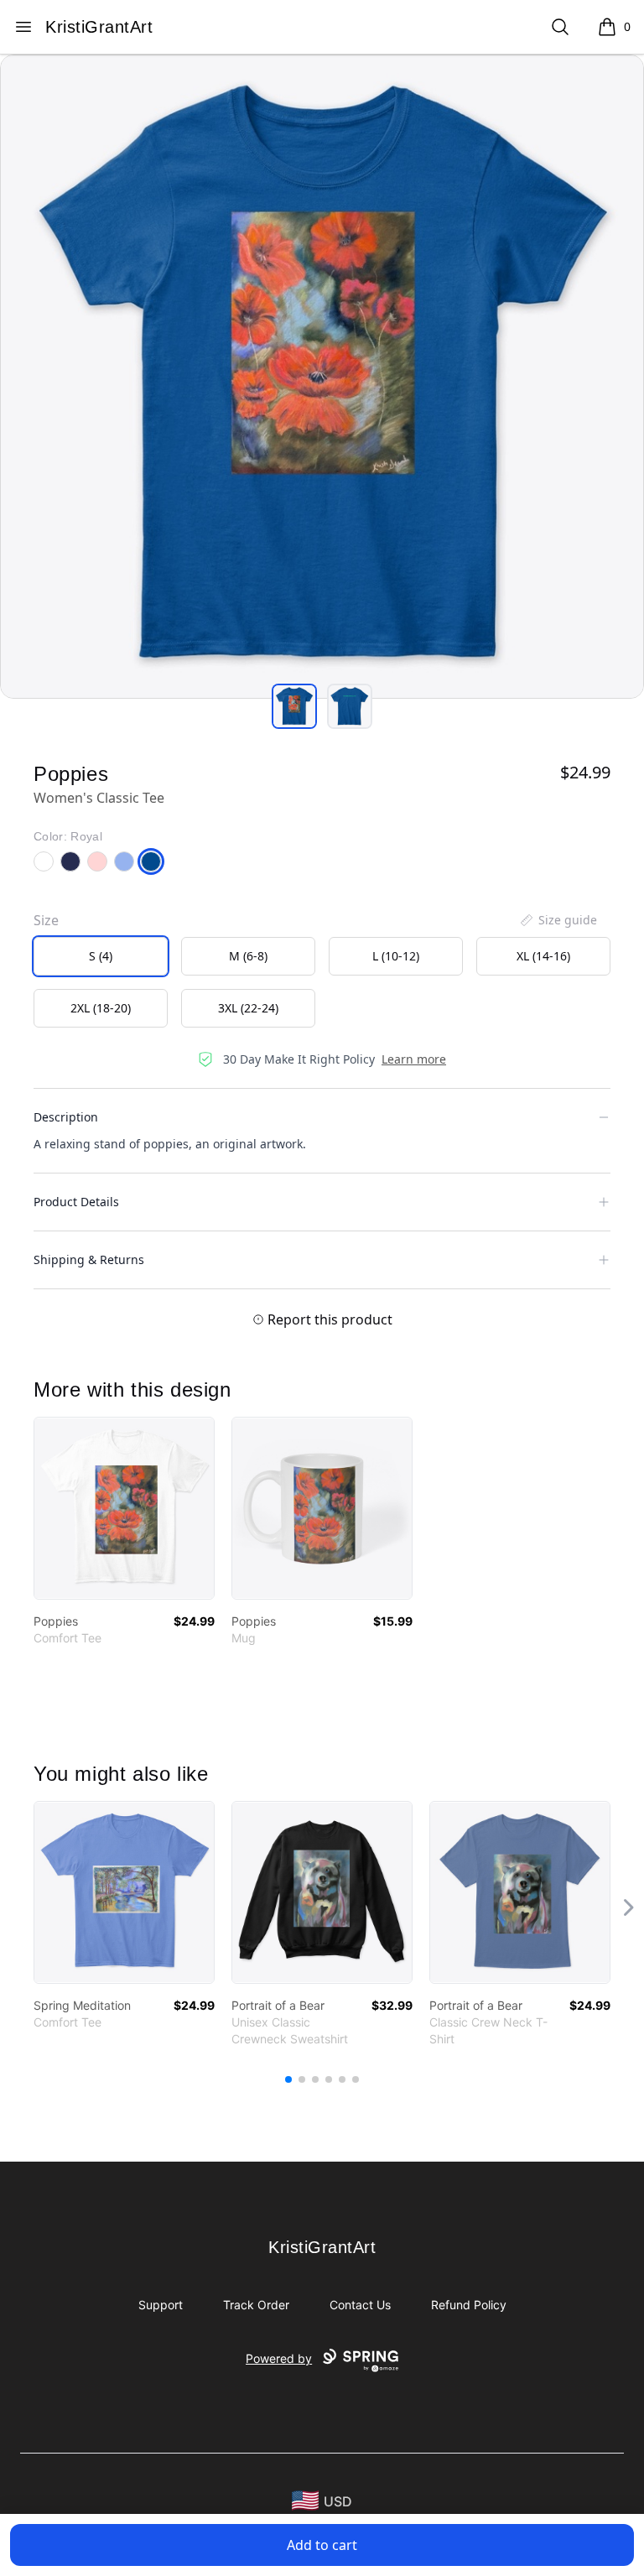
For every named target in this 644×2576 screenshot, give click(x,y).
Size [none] (46, 920)
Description (66, 1117)
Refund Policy (469, 2305)
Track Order (256, 2305)
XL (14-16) (543, 956)
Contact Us (360, 2305)
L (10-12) (396, 956)
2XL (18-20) (101, 1008)
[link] (124, 1508)
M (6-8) (248, 956)
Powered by (279, 2358)
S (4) (101, 956)
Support (161, 2305)
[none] (558, 920)
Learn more (414, 1059)
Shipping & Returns (89, 1259)
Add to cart (322, 2545)
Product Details (76, 1202)
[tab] (294, 706)
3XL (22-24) (248, 1008)
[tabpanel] (322, 377)
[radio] (101, 956)
